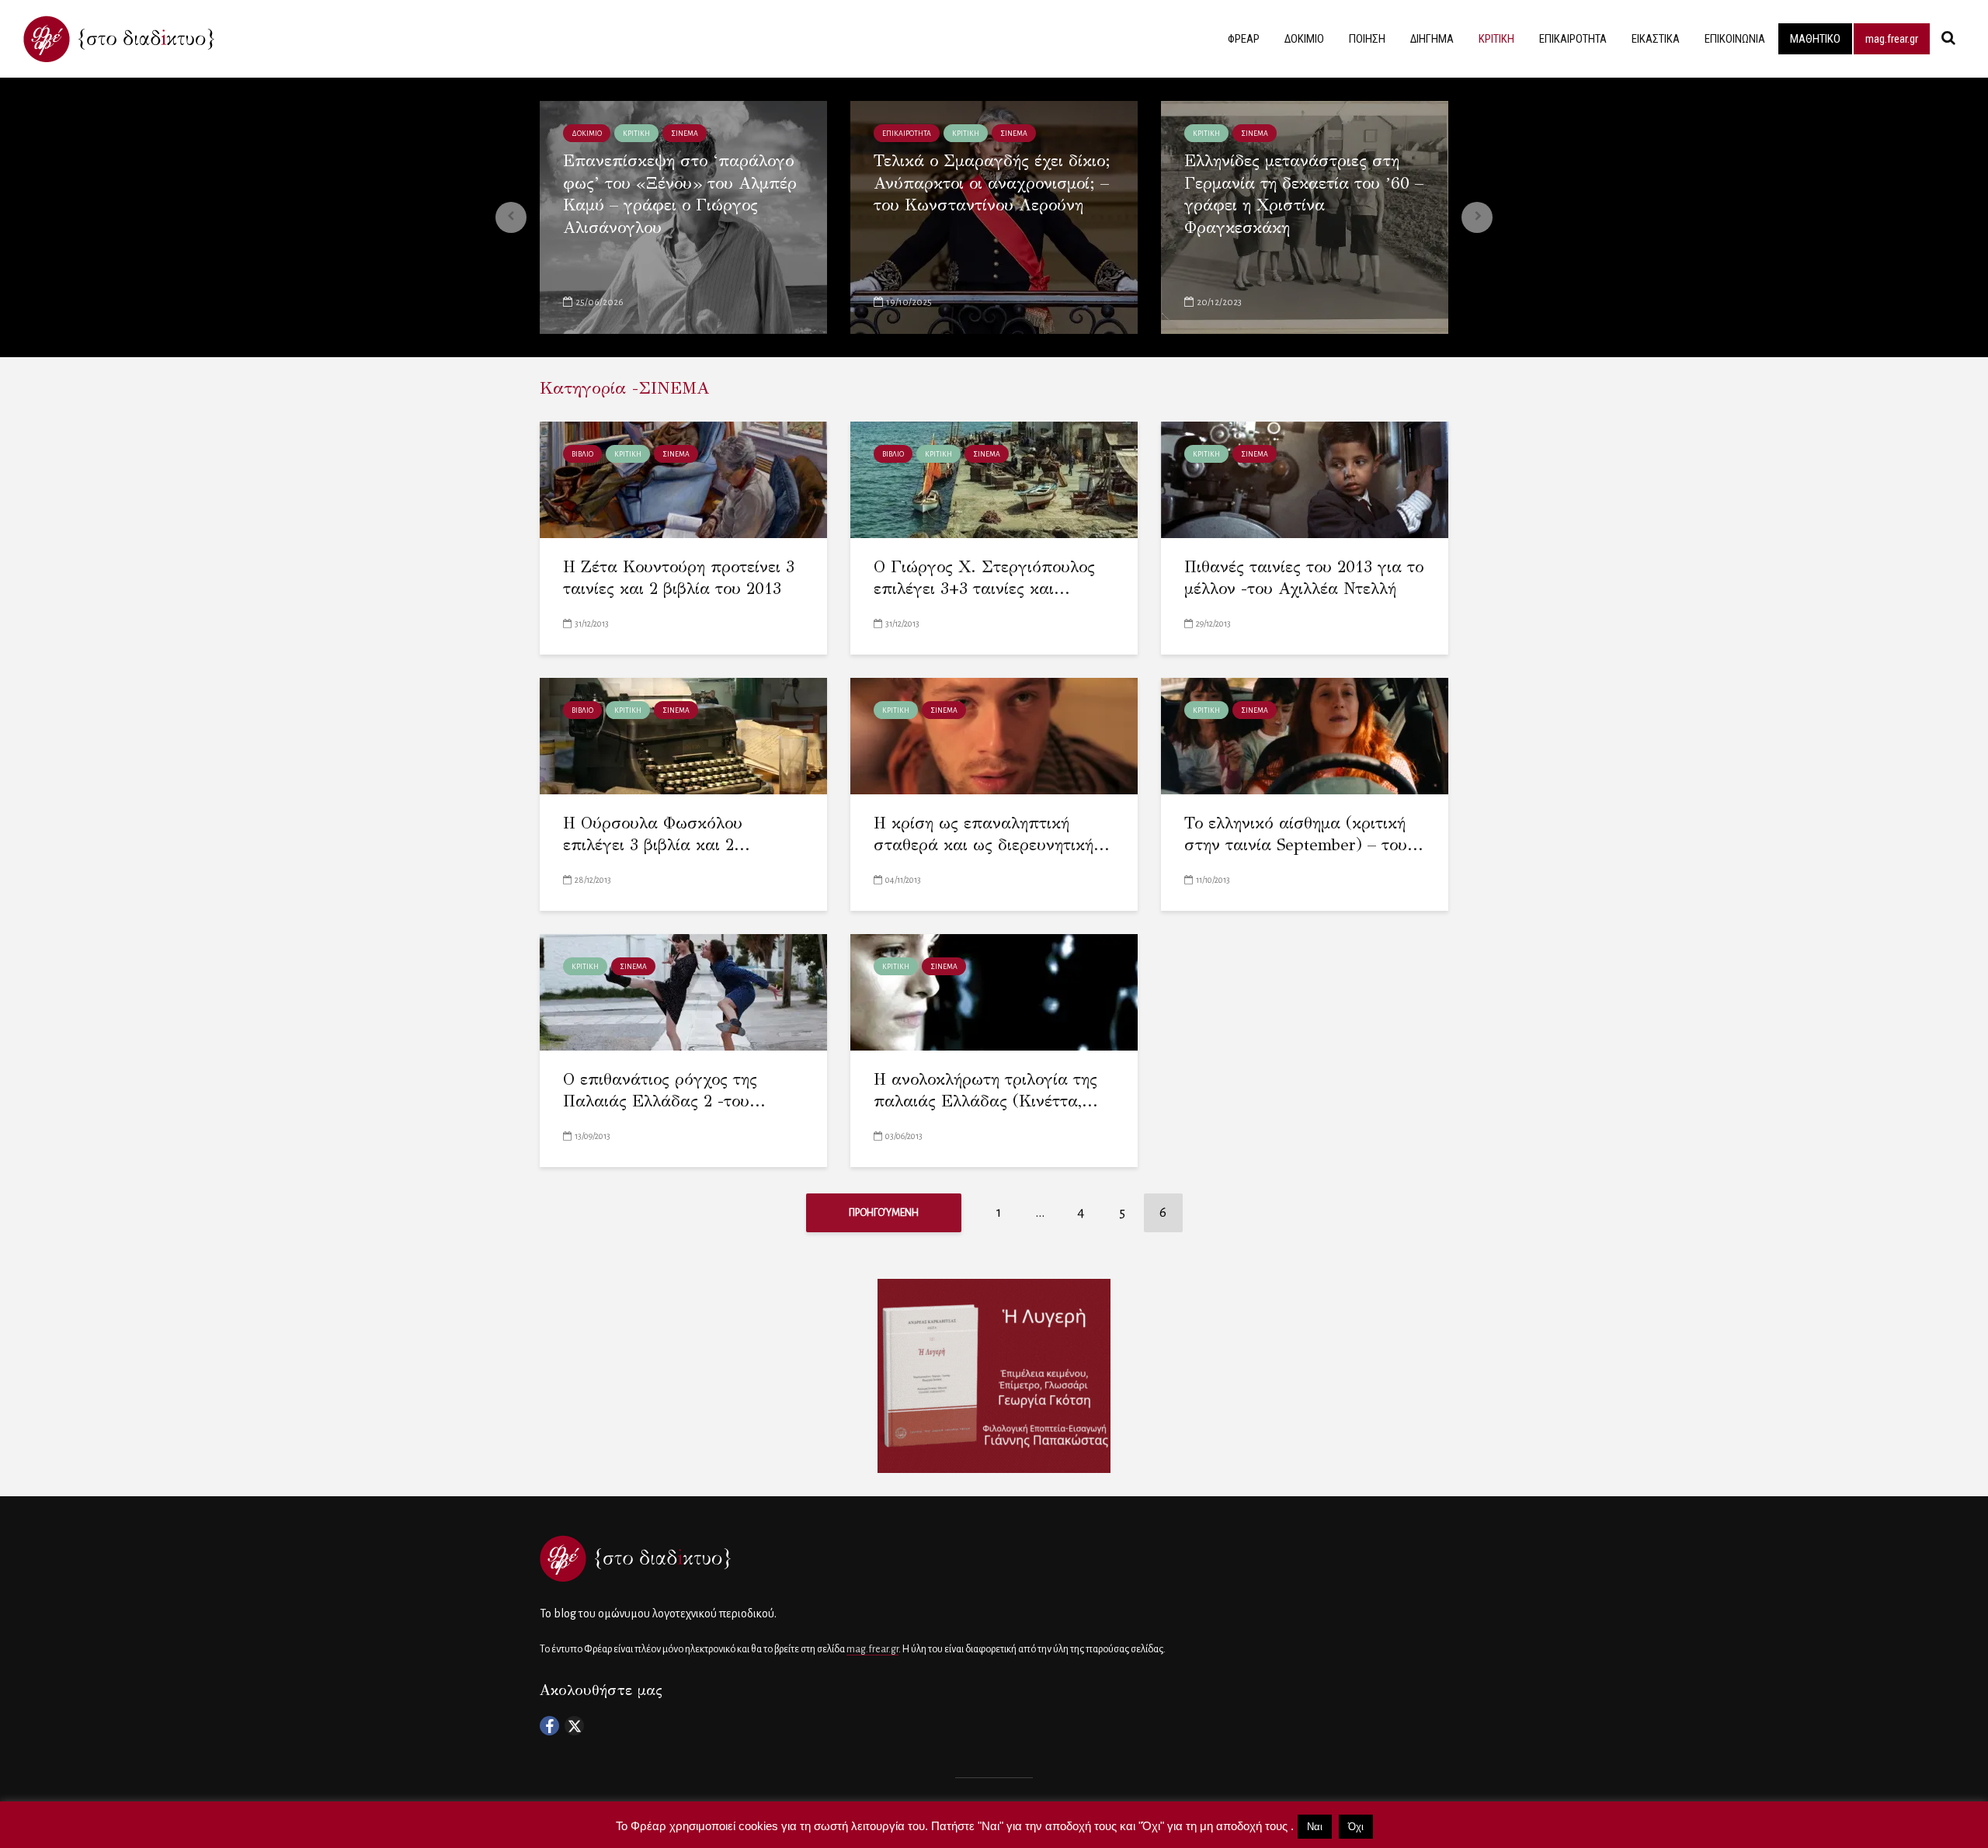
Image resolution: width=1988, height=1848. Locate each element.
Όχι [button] (1356, 1827)
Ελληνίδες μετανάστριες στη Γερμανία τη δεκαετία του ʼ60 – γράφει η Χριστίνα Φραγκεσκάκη (1304, 194)
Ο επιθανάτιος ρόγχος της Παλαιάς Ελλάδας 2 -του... (664, 1091)
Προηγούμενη (884, 1213)
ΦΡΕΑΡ (1244, 39)
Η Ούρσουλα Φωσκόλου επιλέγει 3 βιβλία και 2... (657, 834)
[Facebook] (549, 1726)
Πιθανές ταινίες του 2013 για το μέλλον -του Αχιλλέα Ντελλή (1304, 578)
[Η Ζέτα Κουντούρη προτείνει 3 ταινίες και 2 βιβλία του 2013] (683, 479)
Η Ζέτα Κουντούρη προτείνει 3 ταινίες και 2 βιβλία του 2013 (679, 578)
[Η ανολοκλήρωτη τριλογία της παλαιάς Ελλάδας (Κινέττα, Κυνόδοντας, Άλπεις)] (994, 991)
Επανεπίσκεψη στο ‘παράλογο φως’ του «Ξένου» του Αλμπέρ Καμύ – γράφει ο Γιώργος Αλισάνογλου (680, 194)
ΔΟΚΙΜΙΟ (1304, 39)
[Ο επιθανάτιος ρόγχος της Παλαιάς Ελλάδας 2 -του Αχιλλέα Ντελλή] (683, 991)
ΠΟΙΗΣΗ (1367, 39)
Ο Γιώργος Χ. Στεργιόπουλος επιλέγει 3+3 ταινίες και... (984, 578)
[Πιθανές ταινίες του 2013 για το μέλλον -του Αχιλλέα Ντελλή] (1305, 479)
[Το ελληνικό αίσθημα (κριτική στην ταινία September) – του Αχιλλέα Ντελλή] (1305, 735)
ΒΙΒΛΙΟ (582, 454)
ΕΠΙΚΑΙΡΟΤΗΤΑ (1573, 39)
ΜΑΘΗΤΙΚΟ (1815, 39)
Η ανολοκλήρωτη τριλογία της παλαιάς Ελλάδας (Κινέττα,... (986, 1091)
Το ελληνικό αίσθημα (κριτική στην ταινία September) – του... (1304, 834)
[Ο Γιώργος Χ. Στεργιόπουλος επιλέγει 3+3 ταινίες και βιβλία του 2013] (994, 479)
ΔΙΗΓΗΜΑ (1432, 39)
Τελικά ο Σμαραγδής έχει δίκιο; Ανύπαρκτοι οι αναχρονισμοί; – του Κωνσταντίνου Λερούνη (992, 183)
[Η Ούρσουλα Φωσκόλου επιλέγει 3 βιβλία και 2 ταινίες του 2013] (683, 735)
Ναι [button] (1315, 1827)
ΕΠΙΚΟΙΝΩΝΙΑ (1735, 39)
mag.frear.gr (1892, 39)
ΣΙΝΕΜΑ (685, 134)
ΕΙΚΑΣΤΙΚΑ (1656, 39)
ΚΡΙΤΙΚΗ (1496, 39)
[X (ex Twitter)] (574, 1726)
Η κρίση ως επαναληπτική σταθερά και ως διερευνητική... (992, 834)
